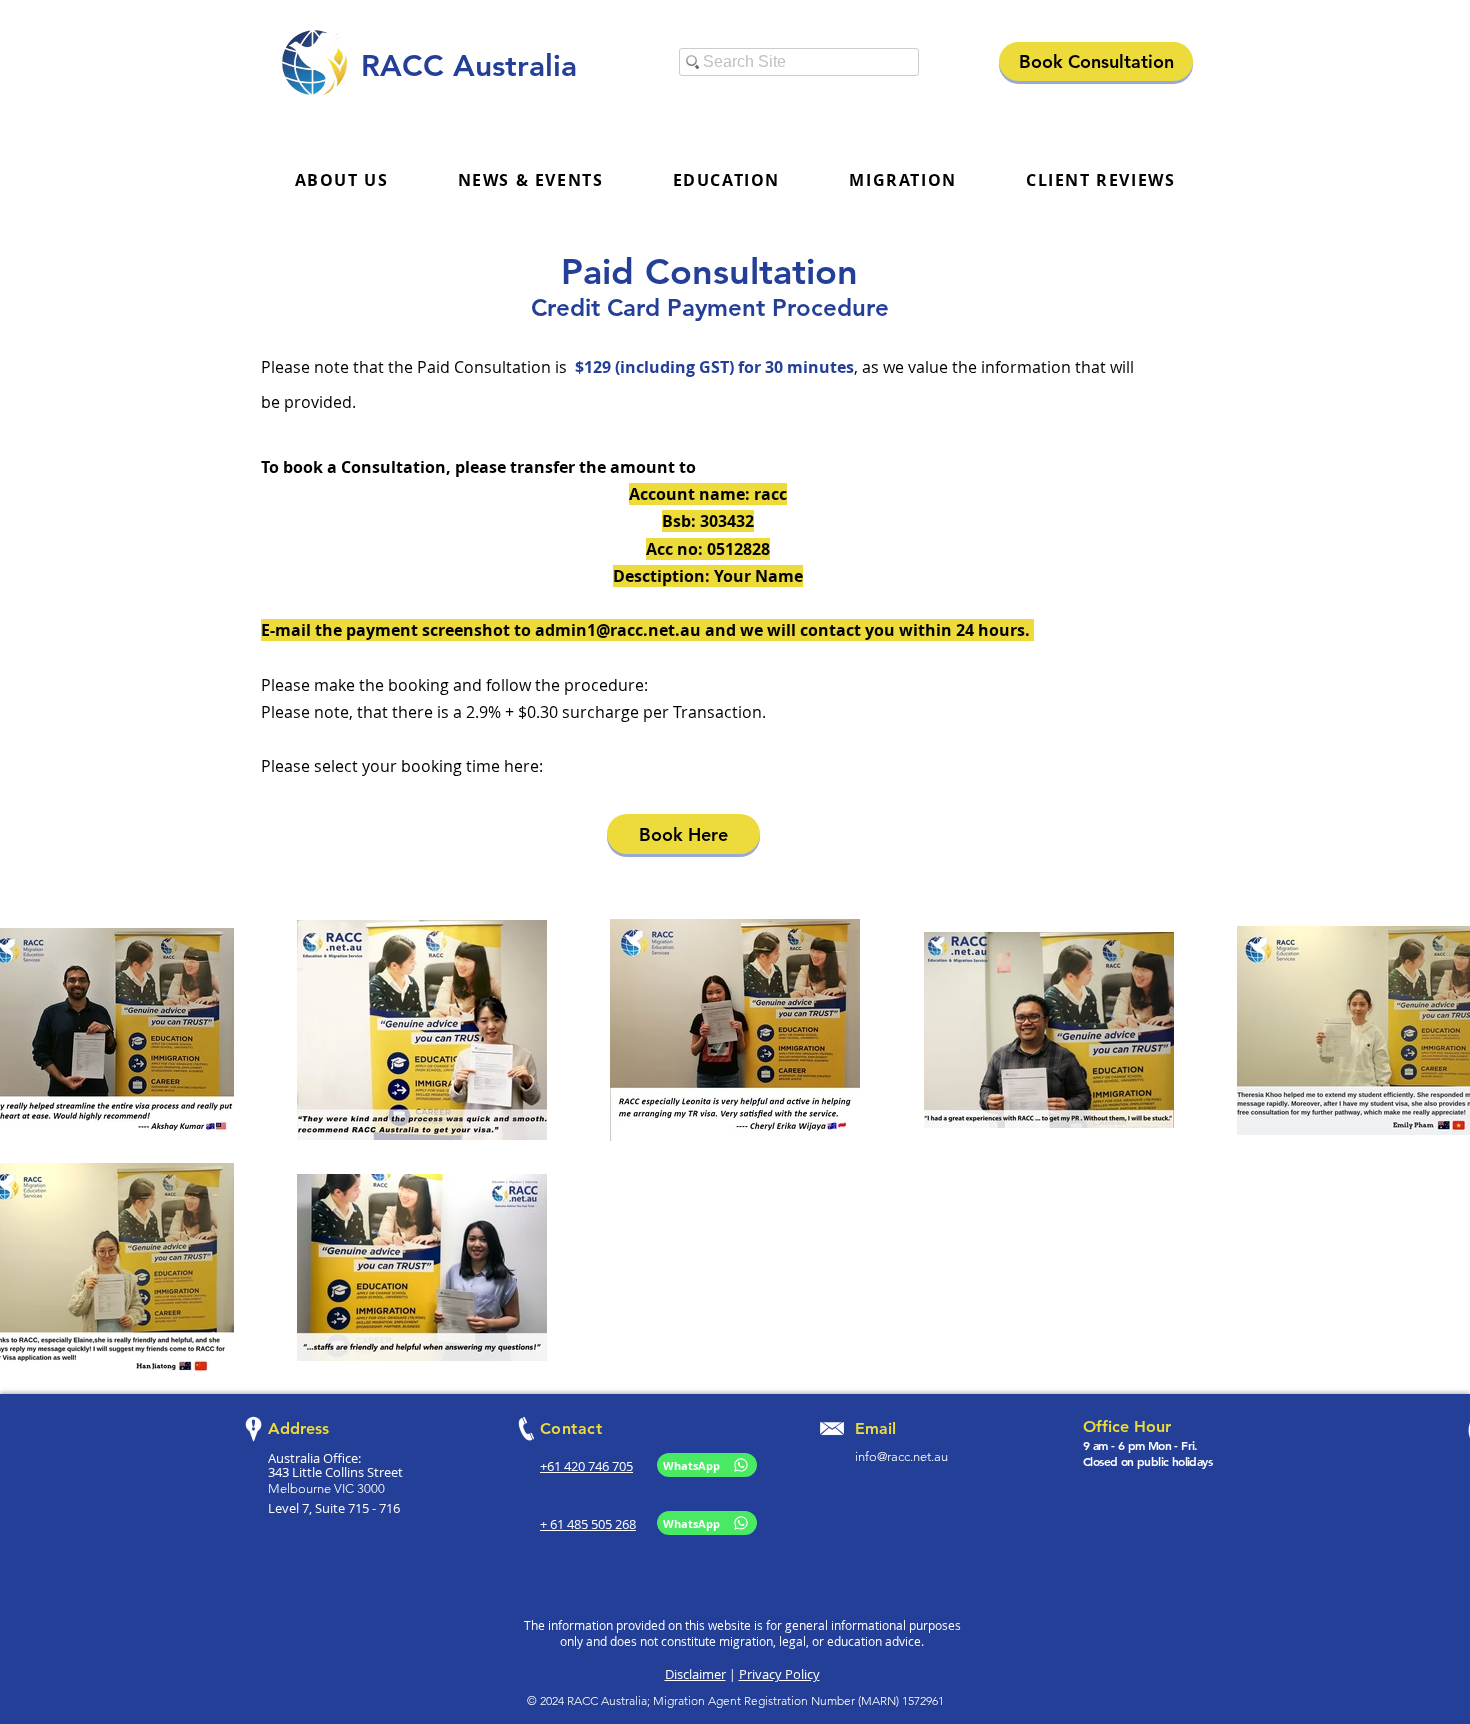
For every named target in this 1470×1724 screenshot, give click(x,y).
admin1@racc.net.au (618, 630)
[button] (530, 181)
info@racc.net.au (901, 1456)
